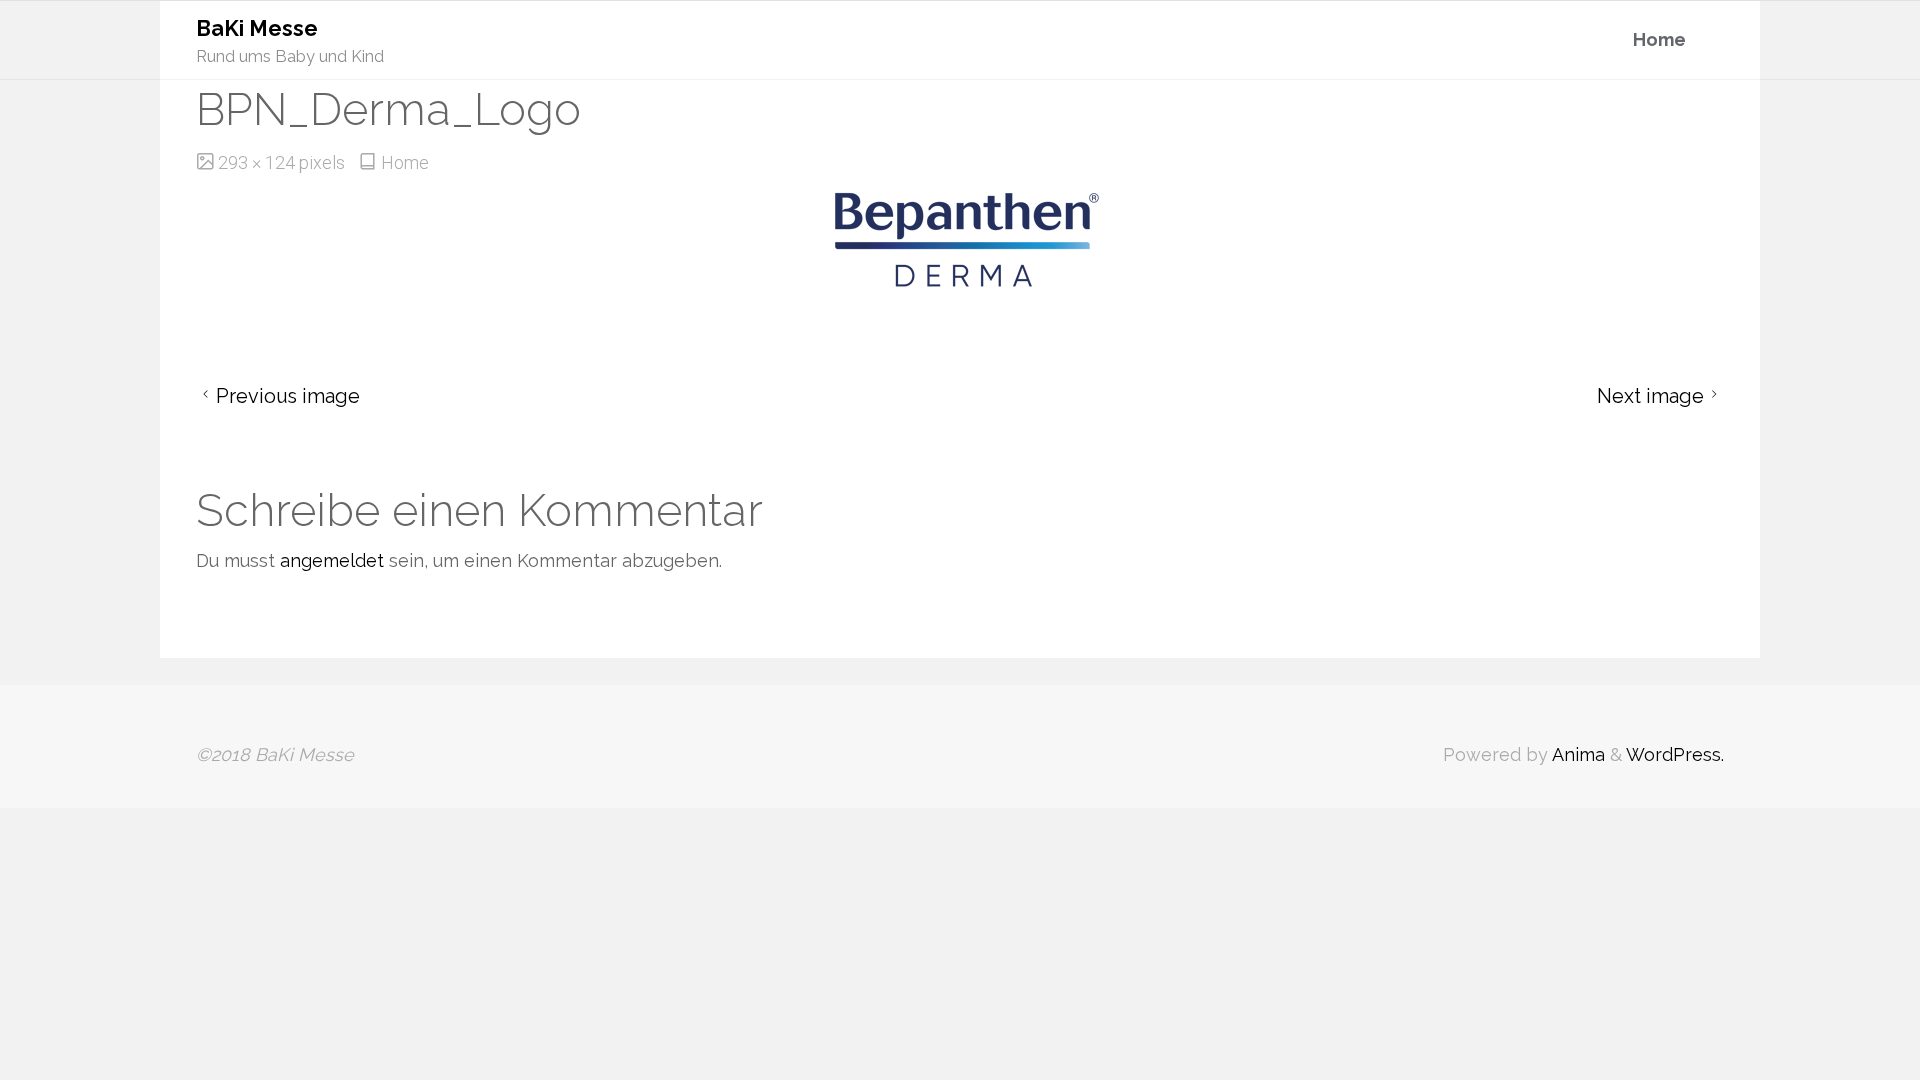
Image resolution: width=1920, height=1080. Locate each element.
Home (405, 162)
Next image (1650, 396)
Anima (1576, 754)
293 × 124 (258, 162)
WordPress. (1675, 754)
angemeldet (332, 560)
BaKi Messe (257, 28)
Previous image (288, 396)
